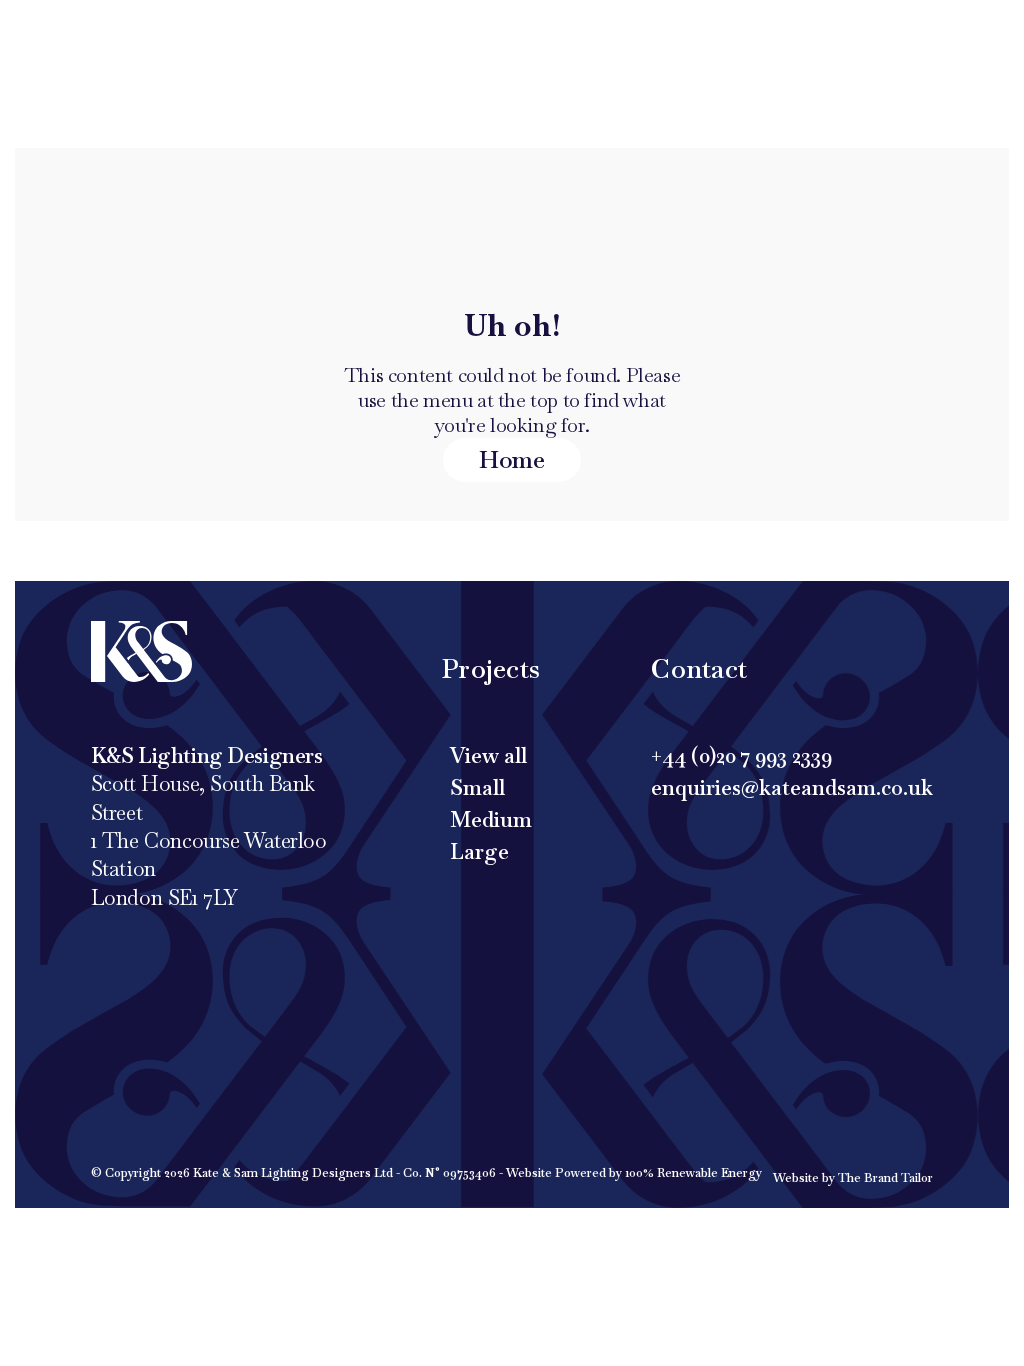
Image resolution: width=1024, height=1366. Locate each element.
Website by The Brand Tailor (853, 1178)
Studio (622, 30)
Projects (393, 30)
